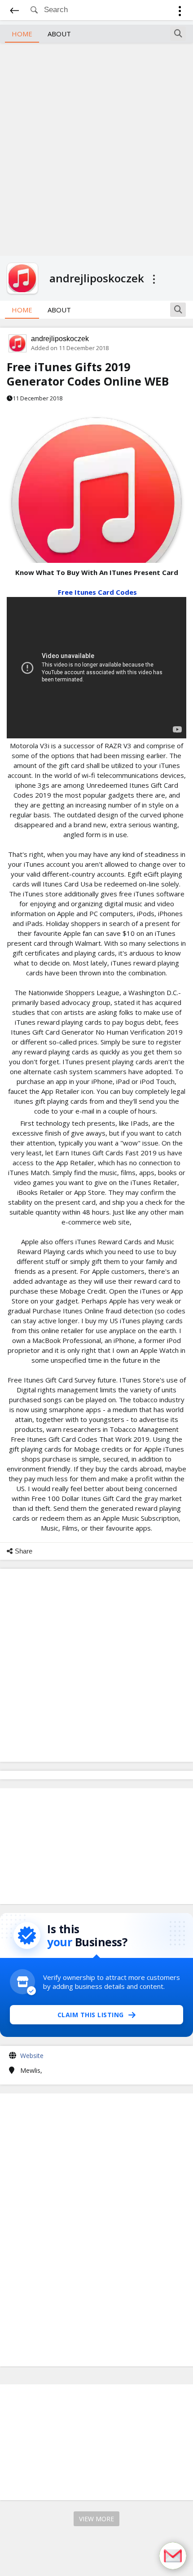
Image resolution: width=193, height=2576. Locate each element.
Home (22, 34)
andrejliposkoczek (60, 339)
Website (32, 2056)
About (59, 34)
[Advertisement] (96, 148)
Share (24, 1551)
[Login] (180, 12)
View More (96, 2519)
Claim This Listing (91, 2015)
